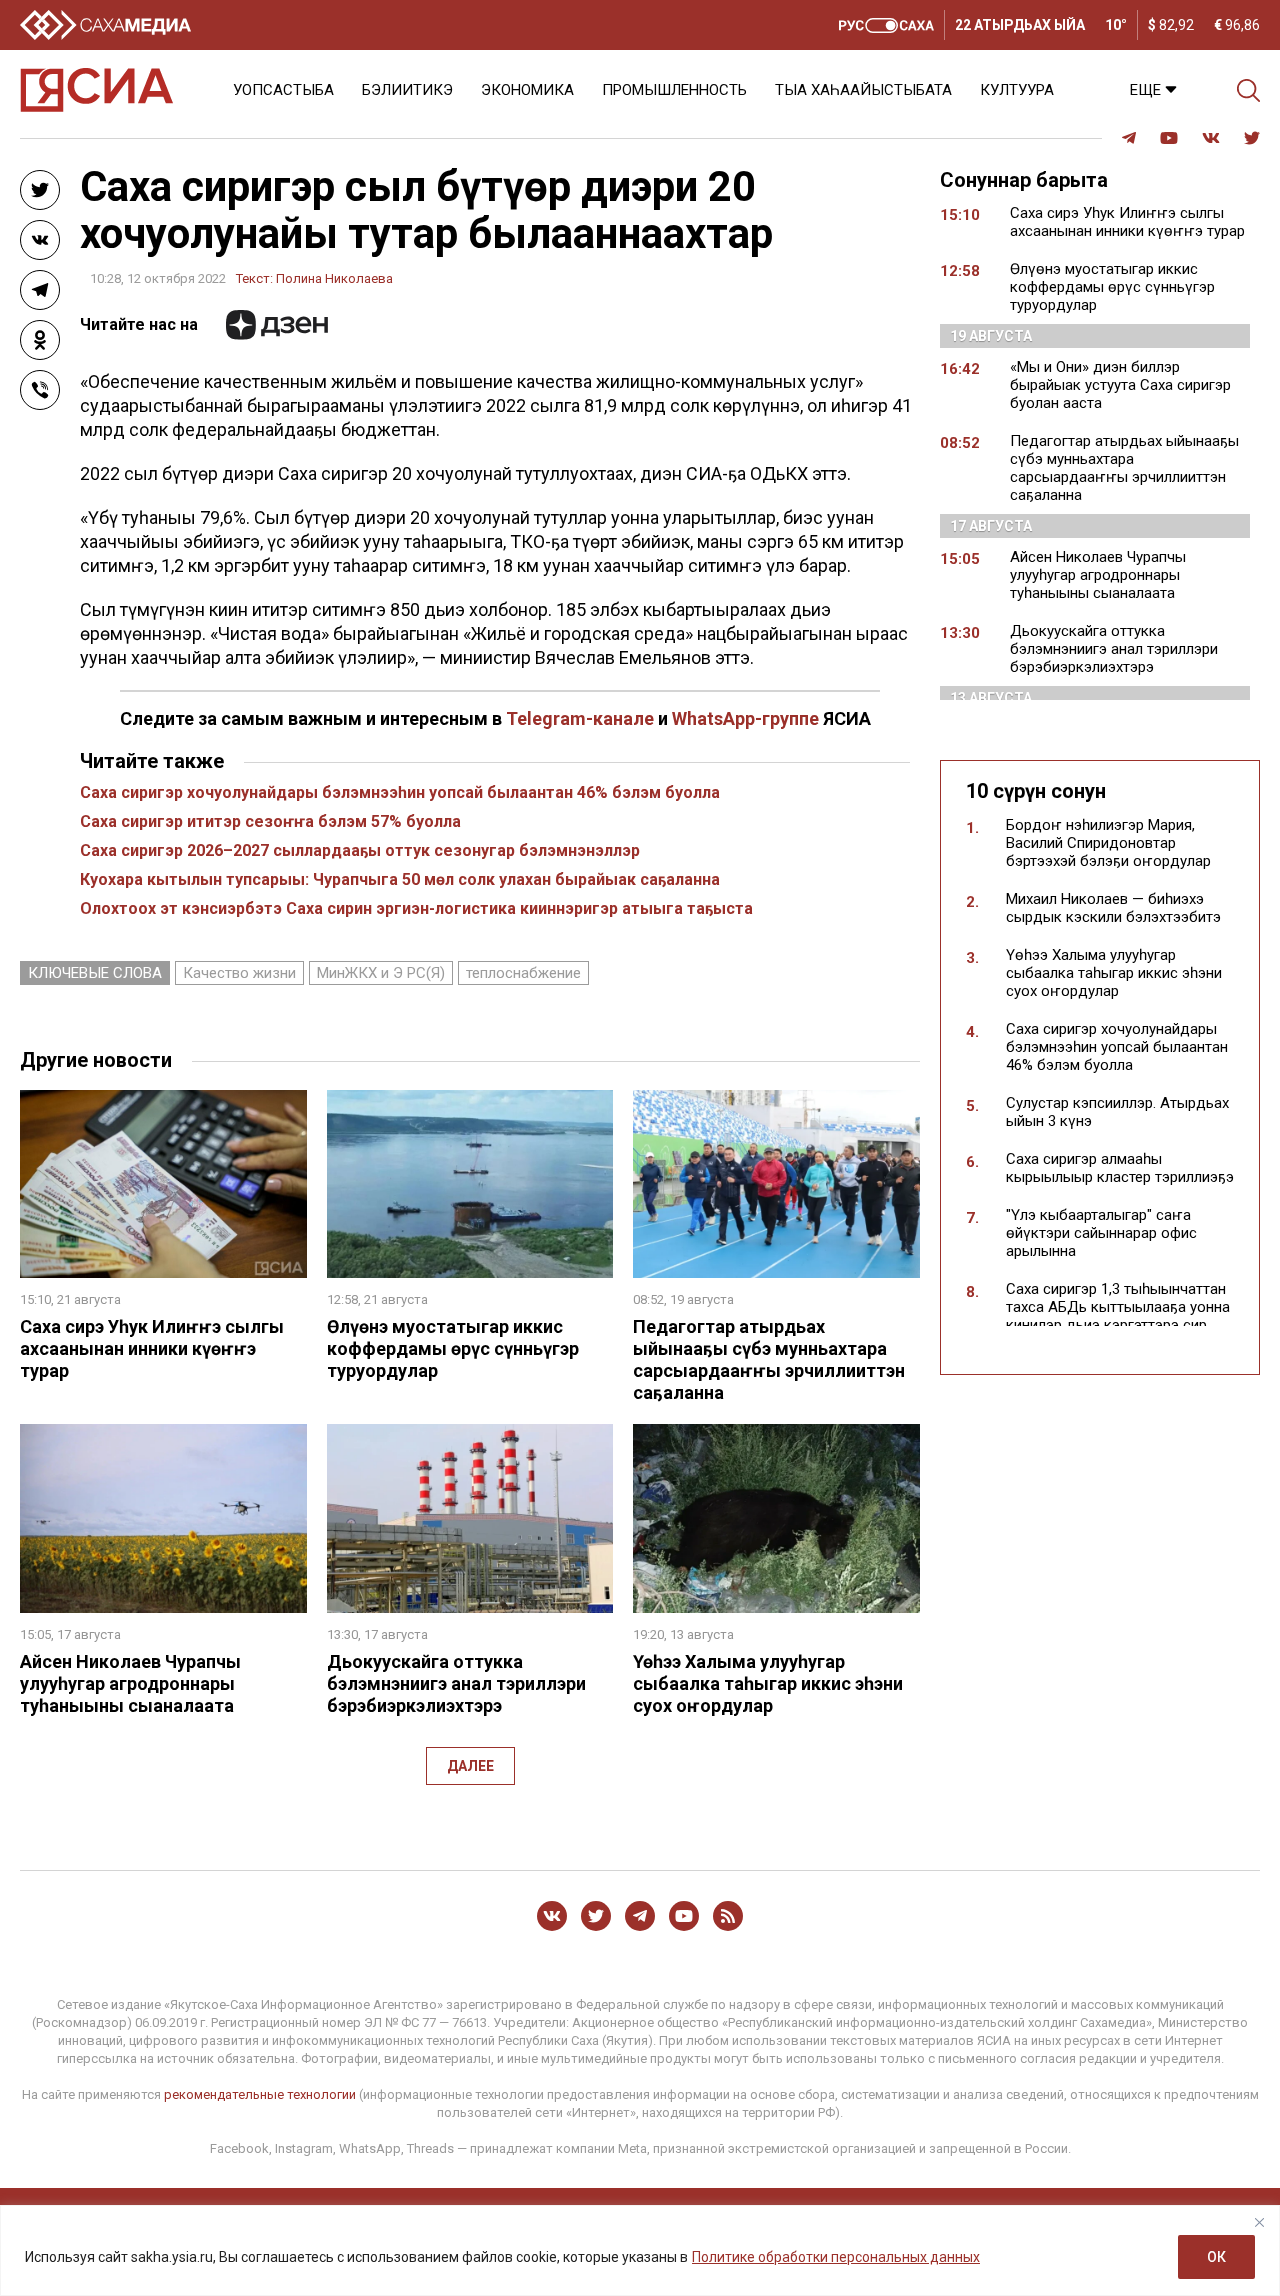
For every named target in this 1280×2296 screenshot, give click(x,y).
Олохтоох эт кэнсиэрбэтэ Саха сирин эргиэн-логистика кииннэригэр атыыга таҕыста (416, 908)
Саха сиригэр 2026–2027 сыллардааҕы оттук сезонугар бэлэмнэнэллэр (360, 850)
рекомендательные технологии (260, 2094)
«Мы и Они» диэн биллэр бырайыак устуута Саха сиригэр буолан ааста (1120, 385)
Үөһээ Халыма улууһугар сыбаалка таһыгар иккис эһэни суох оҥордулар (768, 1683)
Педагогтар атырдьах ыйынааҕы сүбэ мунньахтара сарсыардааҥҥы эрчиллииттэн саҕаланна (769, 1359)
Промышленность (674, 90)
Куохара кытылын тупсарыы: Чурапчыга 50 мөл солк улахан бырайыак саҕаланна (400, 879)
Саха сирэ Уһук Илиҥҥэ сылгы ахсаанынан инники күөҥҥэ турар (152, 1348)
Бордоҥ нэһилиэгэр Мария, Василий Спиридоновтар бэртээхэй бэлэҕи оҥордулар (1108, 843)
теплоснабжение (523, 973)
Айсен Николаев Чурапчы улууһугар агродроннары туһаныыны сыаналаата (130, 1683)
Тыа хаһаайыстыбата (863, 90)
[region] (640, 2250)
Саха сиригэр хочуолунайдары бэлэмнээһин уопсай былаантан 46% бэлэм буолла (400, 792)
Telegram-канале (580, 718)
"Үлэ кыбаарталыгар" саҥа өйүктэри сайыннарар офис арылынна (1101, 1233)
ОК (1216, 2257)
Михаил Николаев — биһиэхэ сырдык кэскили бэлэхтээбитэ (1113, 908)
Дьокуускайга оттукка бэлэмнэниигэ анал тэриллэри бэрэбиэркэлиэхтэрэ (456, 1683)
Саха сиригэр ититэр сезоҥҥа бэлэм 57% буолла (270, 821)
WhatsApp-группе (745, 718)
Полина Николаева (334, 278)
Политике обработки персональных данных (836, 2257)
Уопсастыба (283, 90)
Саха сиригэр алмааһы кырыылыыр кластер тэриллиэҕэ (1120, 1168)
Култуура (1017, 90)
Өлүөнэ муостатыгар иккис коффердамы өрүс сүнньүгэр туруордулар (453, 1348)
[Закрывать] (1259, 2222)
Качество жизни (239, 973)
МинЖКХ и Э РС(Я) (381, 973)
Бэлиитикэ (407, 90)
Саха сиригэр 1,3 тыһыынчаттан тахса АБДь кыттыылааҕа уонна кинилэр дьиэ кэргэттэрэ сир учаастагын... (1118, 1316)
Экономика (527, 90)
